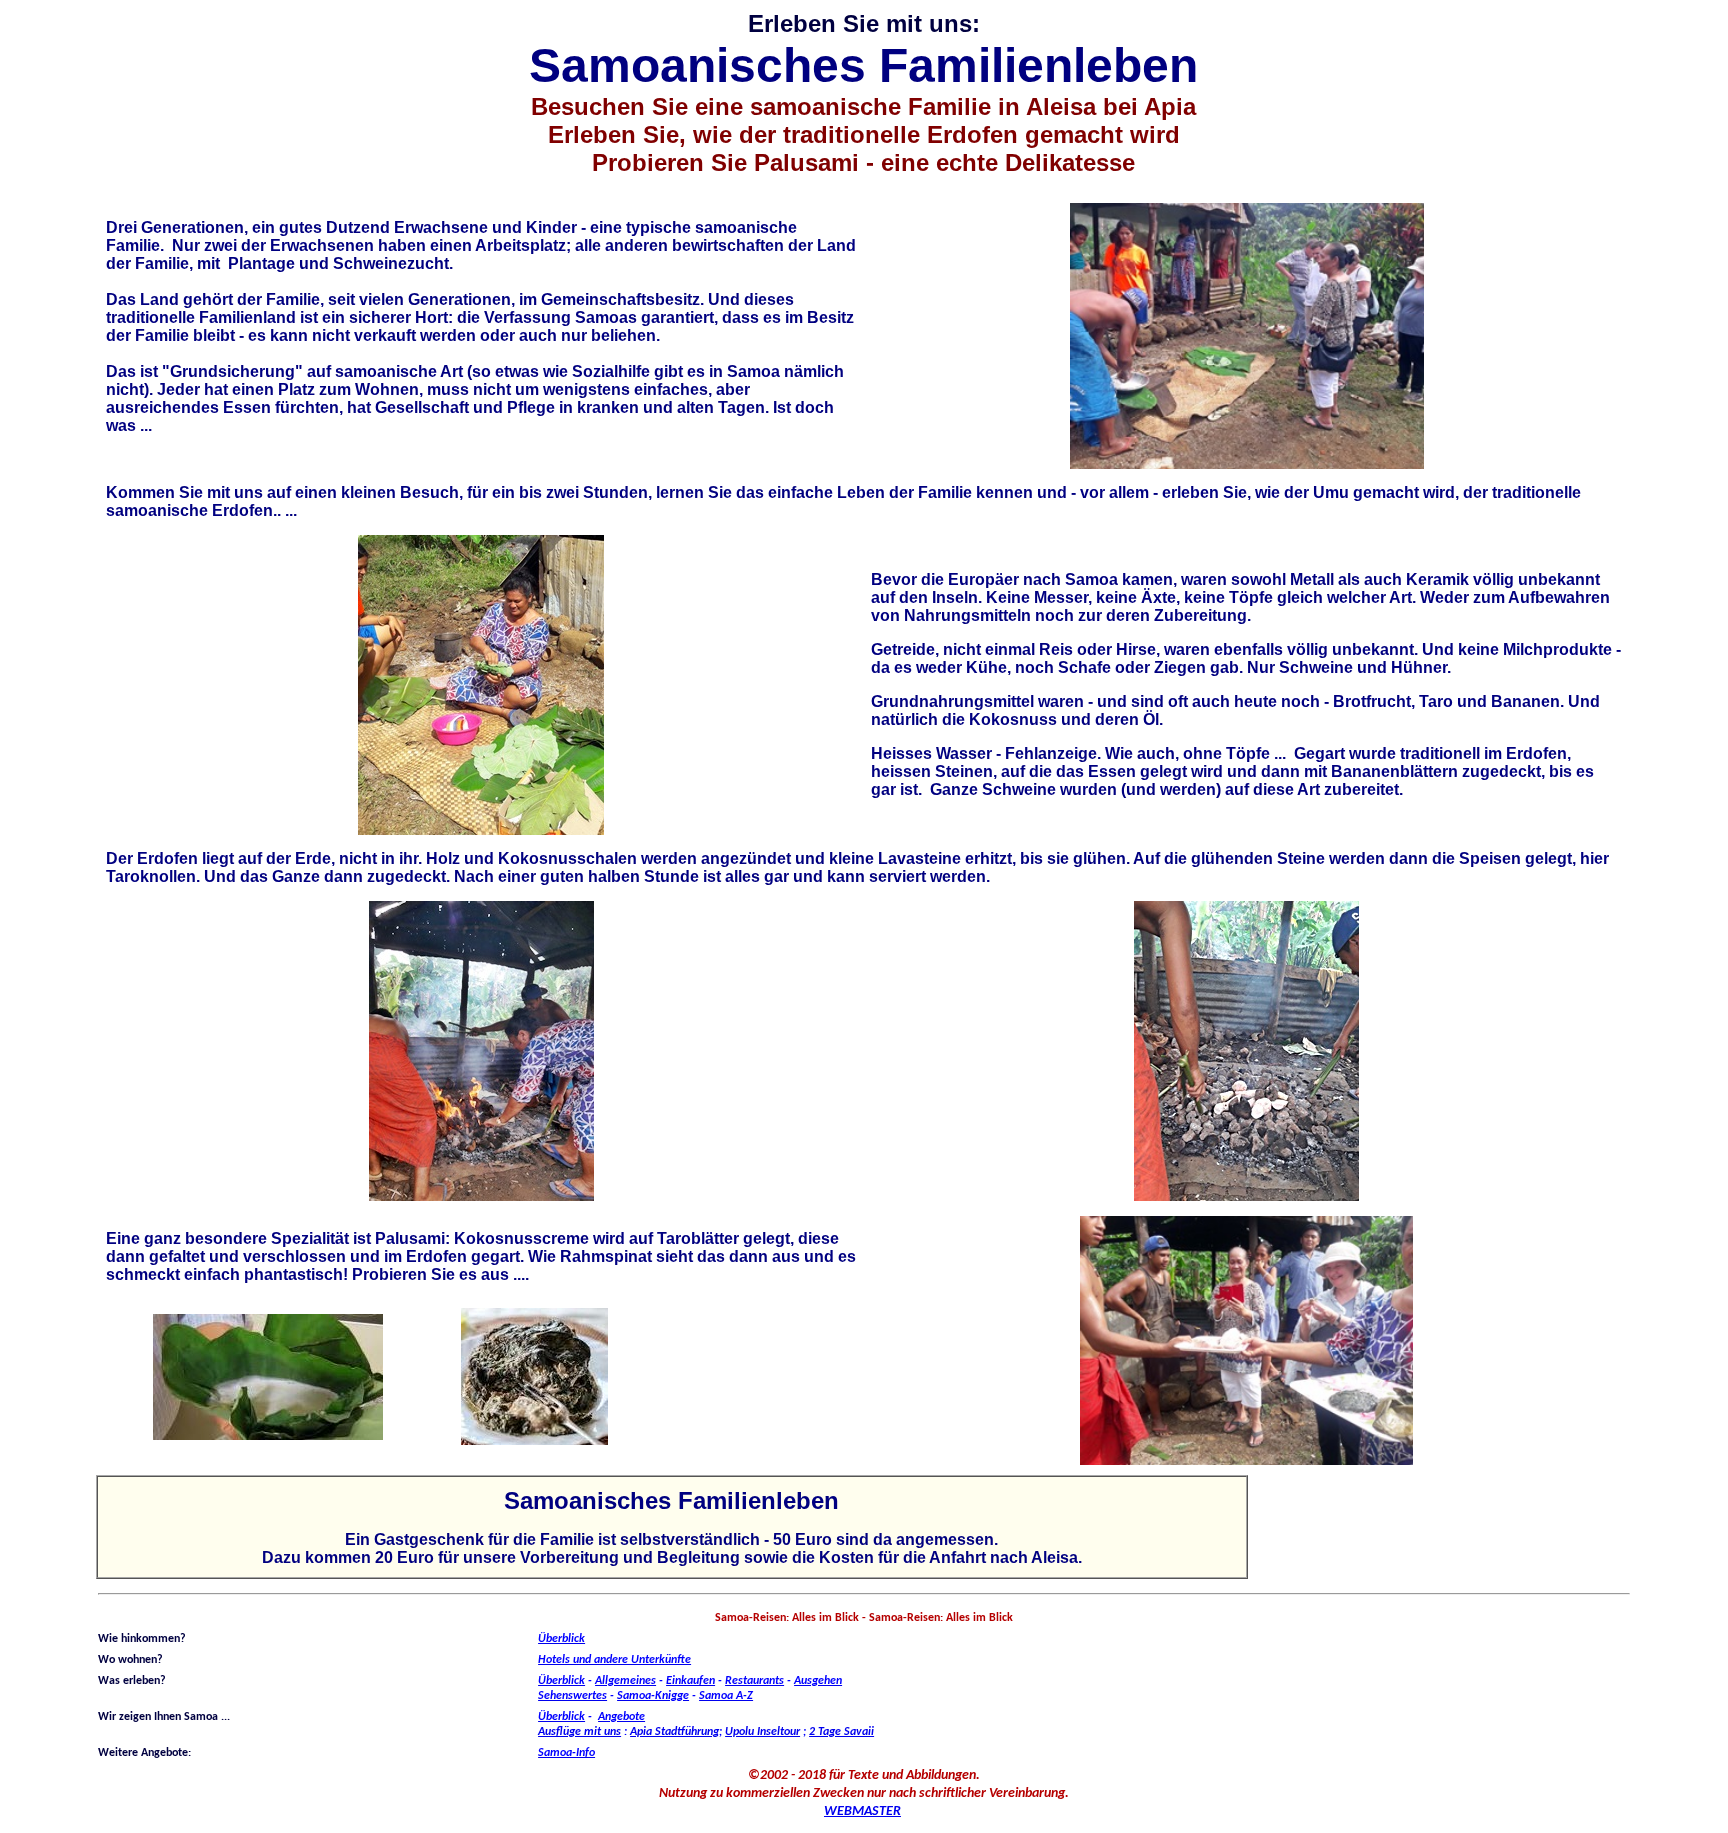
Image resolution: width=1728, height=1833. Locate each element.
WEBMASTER (862, 1811)
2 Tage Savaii (841, 1732)
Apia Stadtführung (674, 1732)
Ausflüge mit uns (579, 1732)
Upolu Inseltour (762, 1732)
